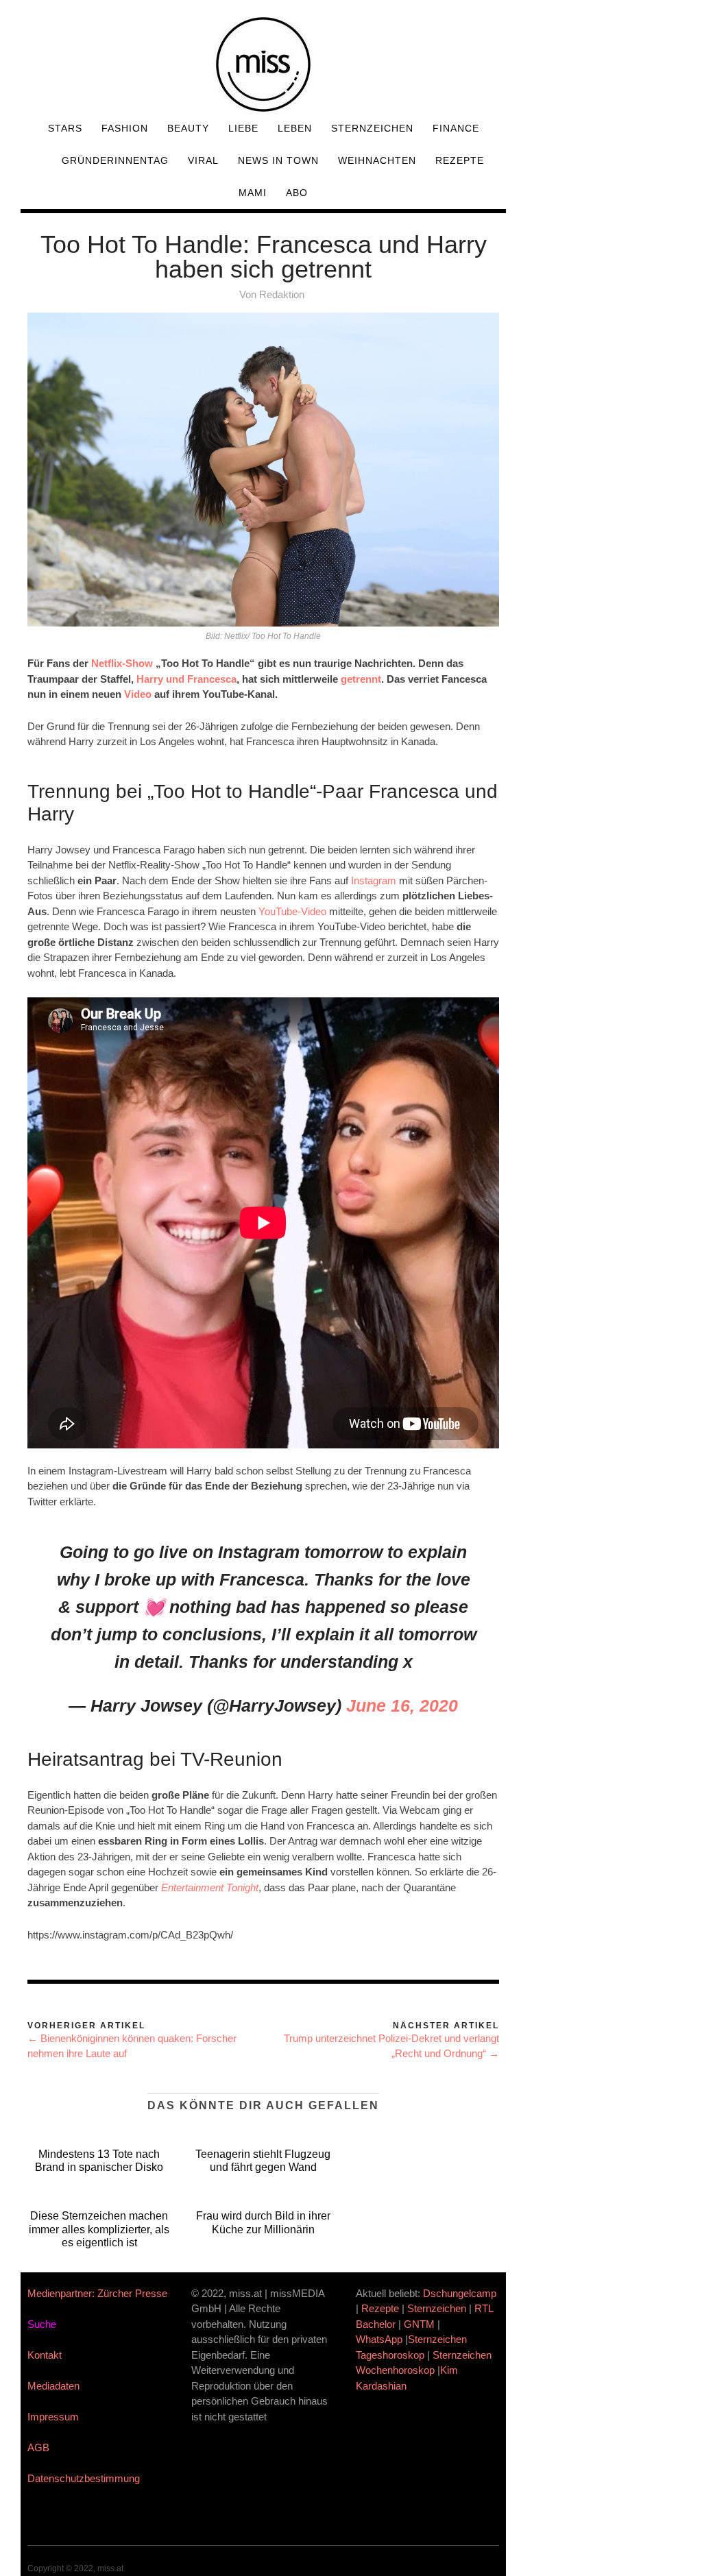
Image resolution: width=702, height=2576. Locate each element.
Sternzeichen (372, 128)
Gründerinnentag (115, 160)
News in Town (278, 160)
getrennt (361, 679)
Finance (456, 128)
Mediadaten (53, 2386)
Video (138, 694)
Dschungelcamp (460, 2293)
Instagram (374, 880)
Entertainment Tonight (210, 1887)
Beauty (188, 128)
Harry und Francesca (186, 679)
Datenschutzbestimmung (84, 2478)
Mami (253, 193)
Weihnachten (377, 160)
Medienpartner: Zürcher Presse (97, 2293)
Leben (295, 128)
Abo (297, 193)
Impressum (53, 2417)
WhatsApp (379, 2339)
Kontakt (45, 2355)
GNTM (419, 2324)
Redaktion (282, 294)
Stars (65, 128)
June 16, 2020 (402, 1705)
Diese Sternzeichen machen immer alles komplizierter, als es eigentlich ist (99, 2229)
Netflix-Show (122, 663)
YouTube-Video (292, 911)
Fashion (125, 128)
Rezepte (460, 160)
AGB (38, 2447)
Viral (203, 160)
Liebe (243, 128)
